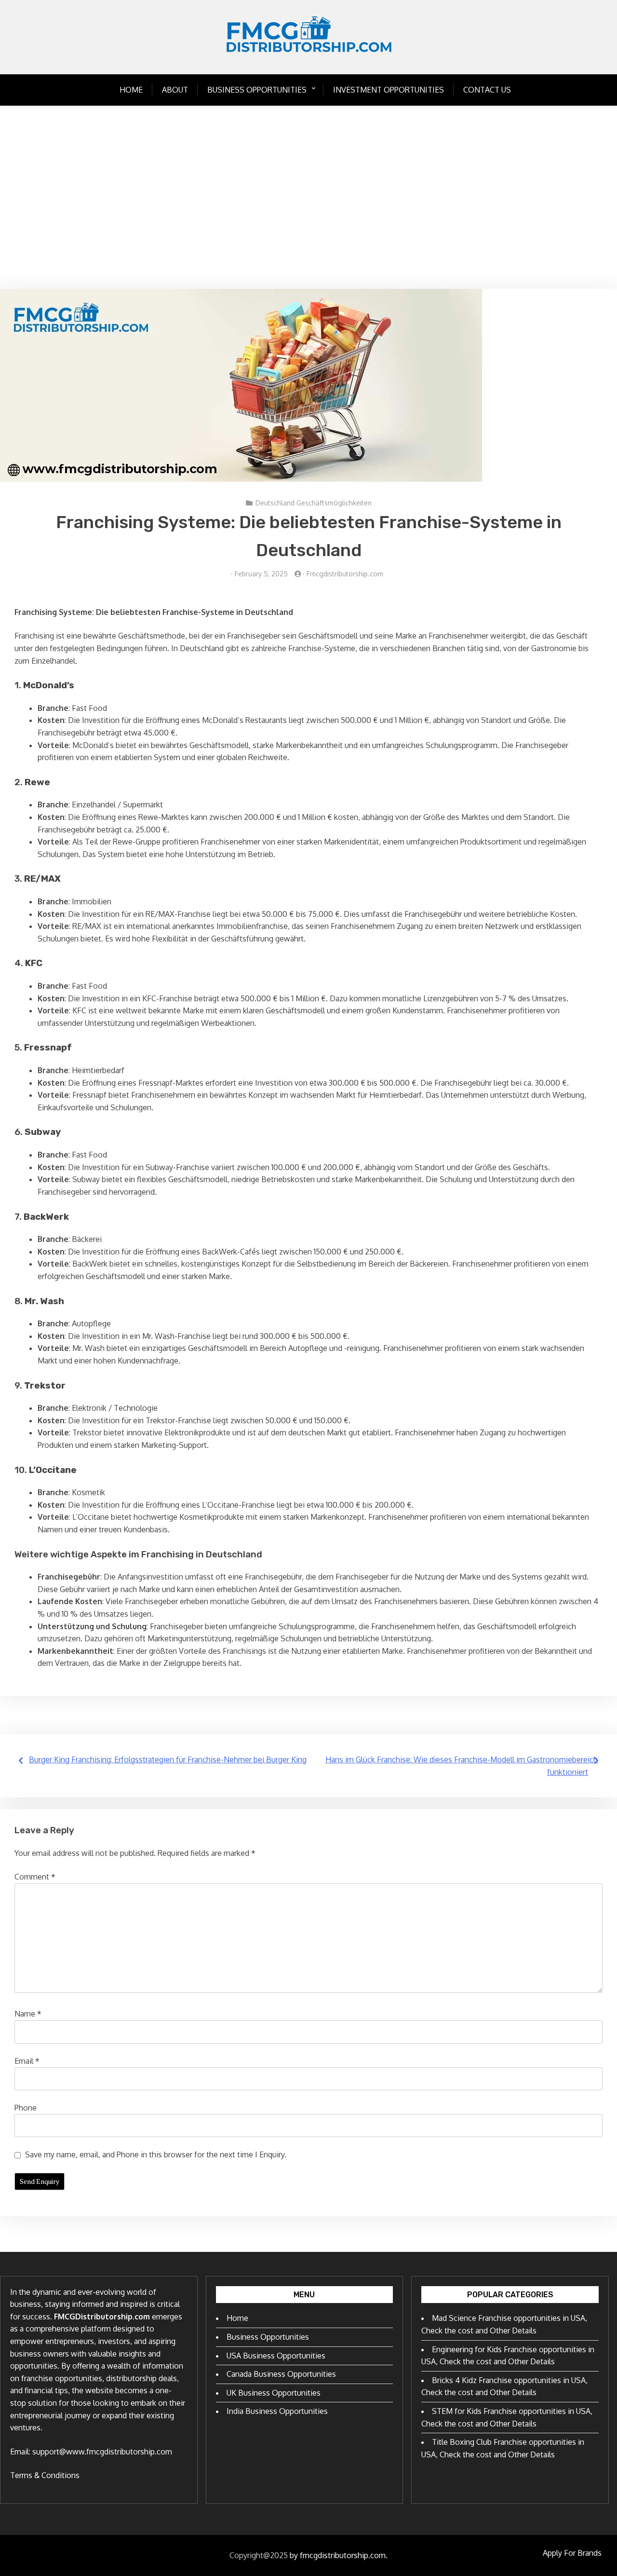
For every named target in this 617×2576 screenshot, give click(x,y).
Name (28, 2014)
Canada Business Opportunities (281, 2374)
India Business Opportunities (277, 2411)
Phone (26, 2108)
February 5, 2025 (261, 574)
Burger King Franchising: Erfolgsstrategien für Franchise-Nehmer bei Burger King (168, 1759)
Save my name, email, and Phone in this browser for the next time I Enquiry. (156, 2154)
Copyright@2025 (259, 2555)
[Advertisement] (308, 197)
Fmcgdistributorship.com (345, 574)
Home (131, 90)
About (175, 90)
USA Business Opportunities (276, 2356)
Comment (35, 1877)
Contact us (487, 90)
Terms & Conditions (45, 2475)
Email (27, 2061)
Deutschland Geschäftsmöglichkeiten (314, 503)
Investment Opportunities (389, 90)
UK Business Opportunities (274, 2393)
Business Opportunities (257, 90)
